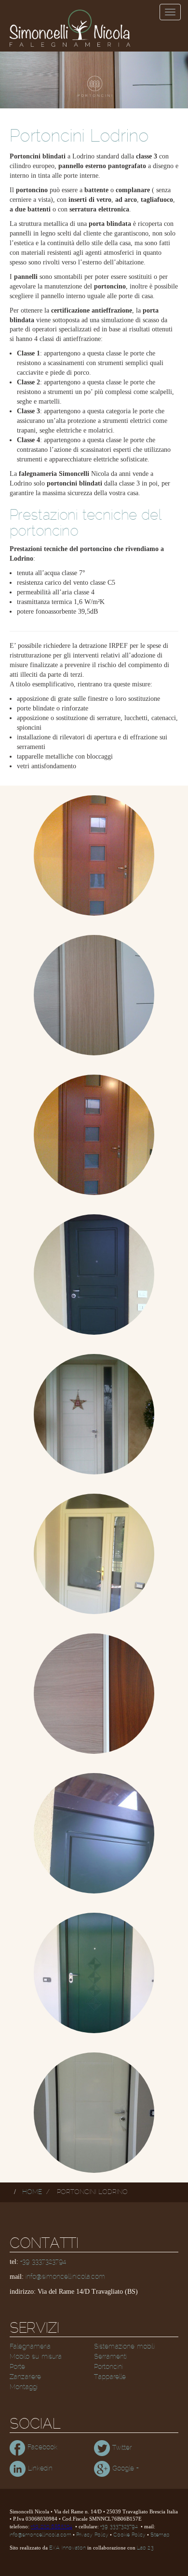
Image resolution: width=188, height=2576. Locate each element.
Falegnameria (30, 2347)
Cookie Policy (129, 2535)
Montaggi (24, 2387)
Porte (17, 2367)
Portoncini (108, 2367)
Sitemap (160, 2535)
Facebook (41, 2447)
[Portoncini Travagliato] (94, 1694)
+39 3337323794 (43, 2262)
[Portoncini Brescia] (94, 855)
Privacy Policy (92, 2535)
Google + (124, 2469)
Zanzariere (25, 2377)
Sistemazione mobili (124, 2347)
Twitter (121, 2448)
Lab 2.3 (145, 2548)
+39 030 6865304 (52, 2527)
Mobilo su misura (36, 2357)
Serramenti (110, 2357)
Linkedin (39, 2469)
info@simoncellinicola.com (65, 2277)
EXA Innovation (67, 2548)
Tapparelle (110, 2377)
